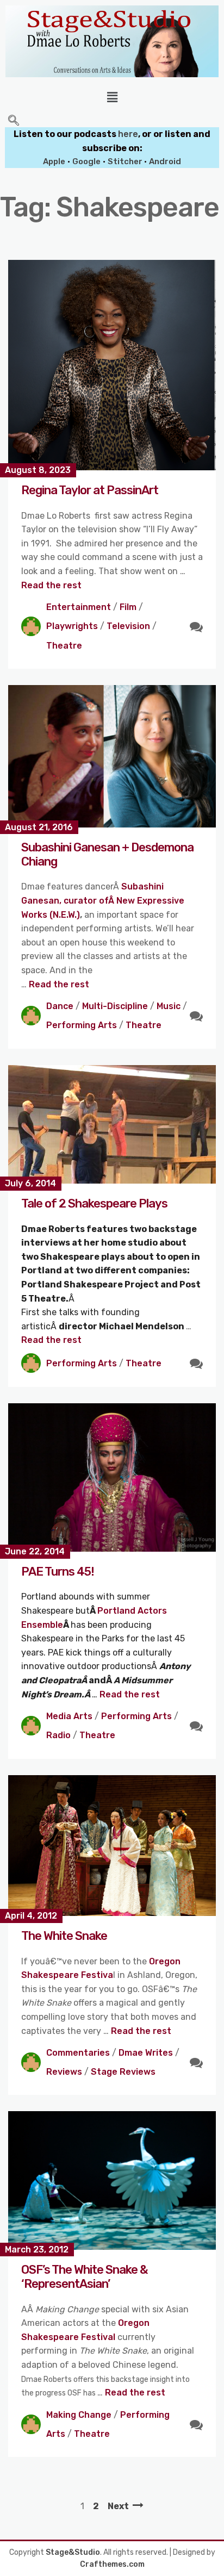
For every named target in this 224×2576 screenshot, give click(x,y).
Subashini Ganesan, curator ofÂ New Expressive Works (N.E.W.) (103, 900)
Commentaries (78, 2053)
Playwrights (72, 626)
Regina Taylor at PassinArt (90, 490)
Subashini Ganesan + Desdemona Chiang (107, 854)
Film (128, 607)
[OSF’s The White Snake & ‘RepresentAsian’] (112, 2180)
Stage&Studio (73, 2552)
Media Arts (69, 1716)
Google (86, 161)
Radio (58, 1735)
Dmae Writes (146, 2053)
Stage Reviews (123, 2072)
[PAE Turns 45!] (112, 1477)
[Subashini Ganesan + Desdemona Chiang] (112, 756)
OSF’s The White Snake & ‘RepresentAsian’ (85, 2277)
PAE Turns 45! (58, 1572)
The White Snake (64, 1936)
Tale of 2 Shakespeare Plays (94, 1203)
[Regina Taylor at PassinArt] (112, 365)
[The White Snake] (112, 1846)
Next (118, 2506)
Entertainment (79, 607)
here (128, 134)
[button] (112, 97)
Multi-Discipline (115, 1006)
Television (128, 626)
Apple (54, 161)
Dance (60, 1006)
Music (169, 1006)
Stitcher (126, 161)
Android (165, 161)
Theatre (64, 646)
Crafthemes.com (112, 2564)
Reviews (64, 2072)
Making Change (79, 2415)
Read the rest (51, 585)
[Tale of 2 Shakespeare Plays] (112, 1125)
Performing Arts (82, 1025)
